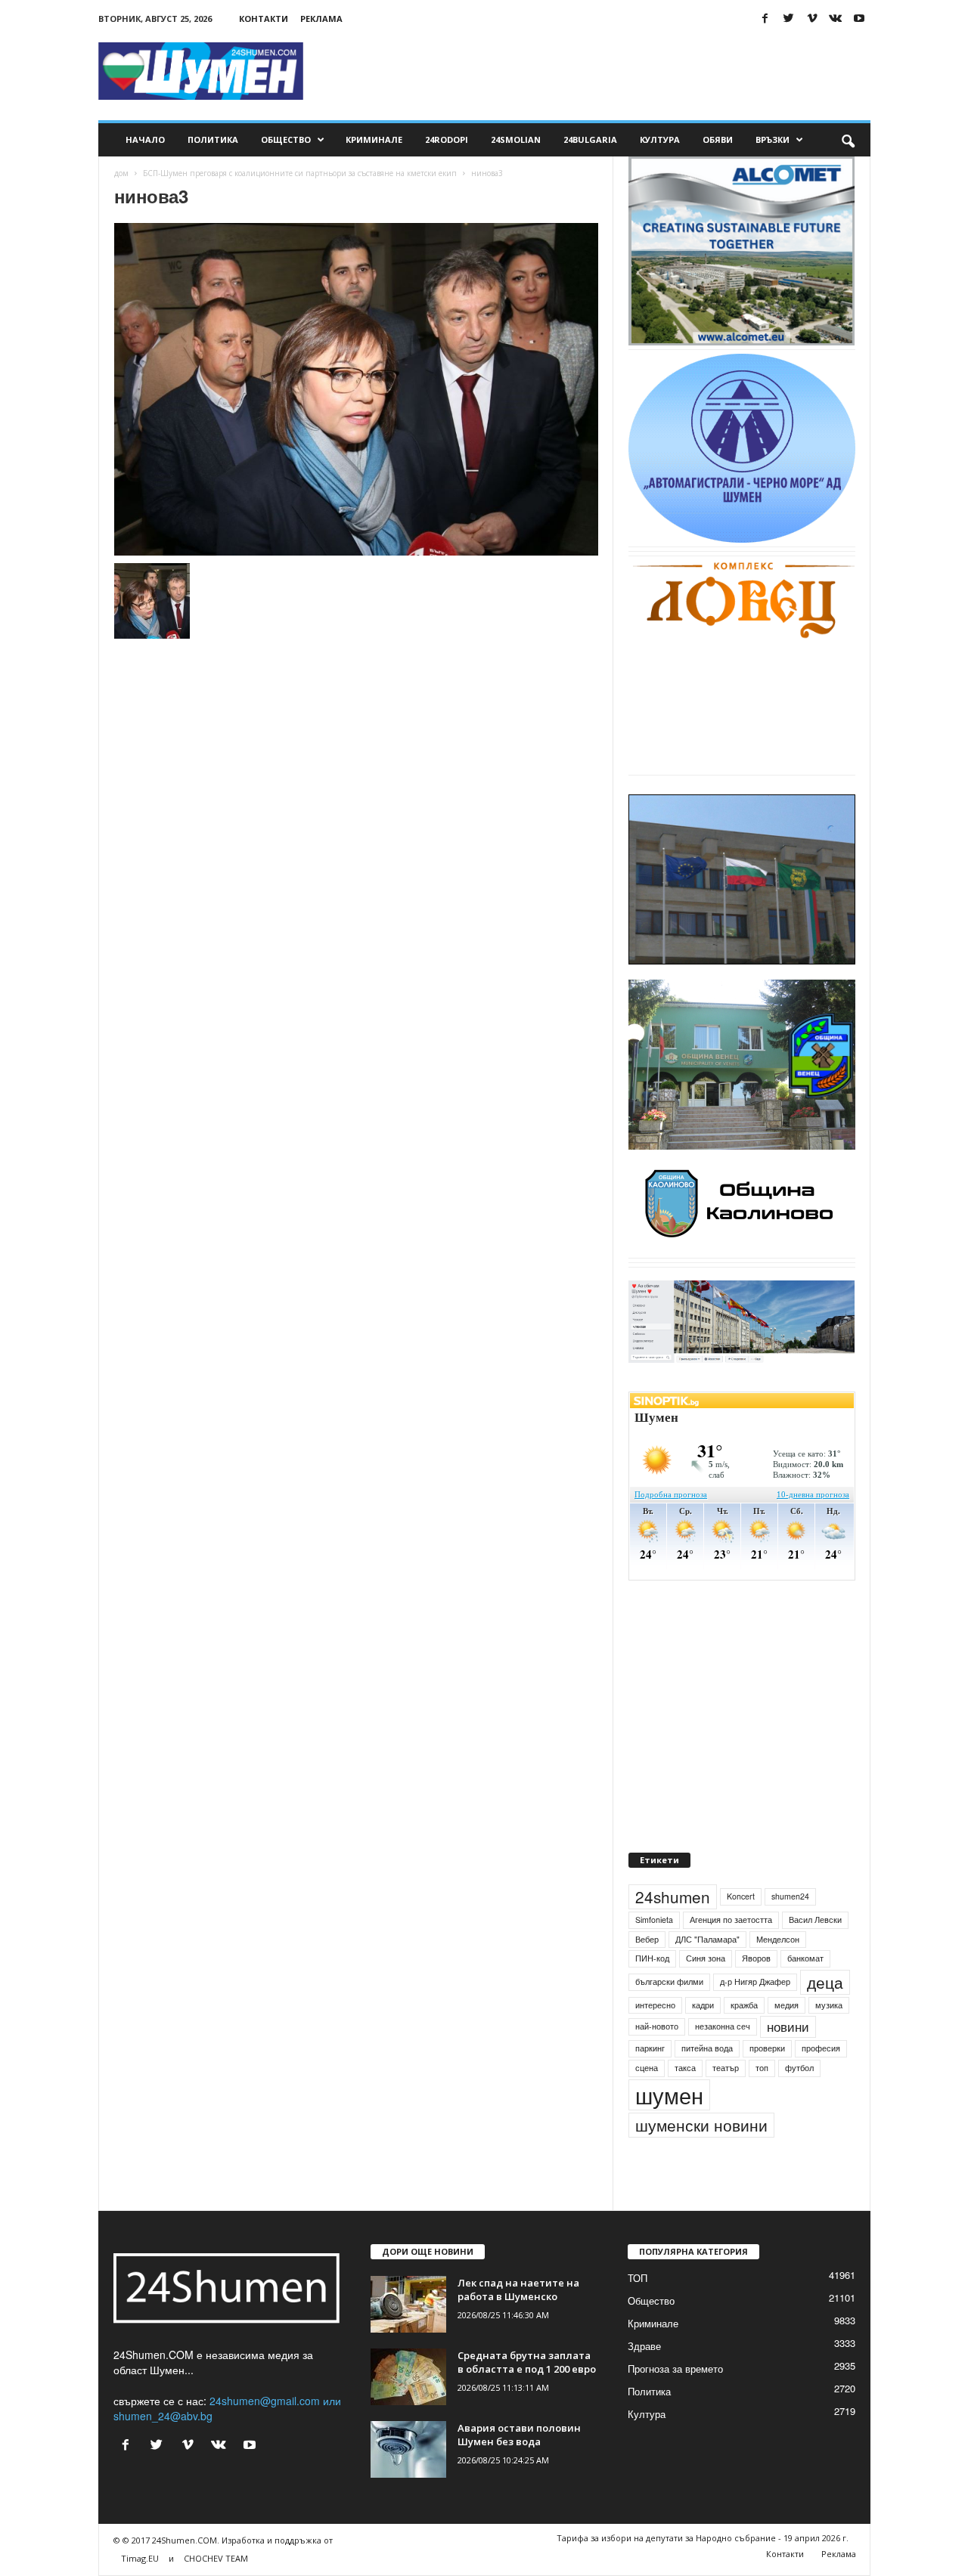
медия (786, 2005)
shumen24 (790, 1896)
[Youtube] (859, 19)
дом (121, 173)
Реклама (321, 19)
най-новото (657, 2026)
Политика (213, 139)
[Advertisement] (595, 71)
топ (762, 2068)
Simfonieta (654, 1920)
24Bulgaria (590, 139)
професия (821, 2048)
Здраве (644, 2346)
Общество (286, 139)
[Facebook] (765, 19)
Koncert (741, 1896)
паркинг (650, 2048)
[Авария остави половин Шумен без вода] (408, 2449)
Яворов (756, 1958)
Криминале (374, 139)
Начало (145, 139)
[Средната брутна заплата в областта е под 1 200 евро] (408, 2377)
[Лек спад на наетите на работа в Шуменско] (408, 2304)
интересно (655, 2005)
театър (726, 2068)
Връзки (773, 139)
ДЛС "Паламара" (707, 1939)
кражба (744, 2005)
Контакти (264, 19)
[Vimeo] (812, 19)
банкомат (805, 1958)
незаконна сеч (723, 2026)
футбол (799, 2068)
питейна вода (707, 2048)
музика (829, 2005)
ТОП (638, 2278)
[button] (848, 140)
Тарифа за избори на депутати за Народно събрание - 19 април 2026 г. (703, 2538)
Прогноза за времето (675, 2369)
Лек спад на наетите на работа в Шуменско (518, 2290)
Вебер (647, 1939)
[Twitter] (789, 19)
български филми (669, 1982)
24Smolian (516, 139)
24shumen (673, 1896)
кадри (703, 2005)
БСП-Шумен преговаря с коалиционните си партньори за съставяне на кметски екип (300, 173)
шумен (669, 2095)
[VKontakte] (836, 19)
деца (825, 1982)
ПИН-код (652, 1958)
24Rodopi (447, 139)
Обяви (718, 139)
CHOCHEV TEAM (216, 2558)
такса (685, 2068)
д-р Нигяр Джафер (755, 1982)
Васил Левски (815, 1920)
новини (788, 2026)
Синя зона (706, 1958)
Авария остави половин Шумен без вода (519, 2435)
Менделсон (778, 1939)
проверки (767, 2048)
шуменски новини (701, 2125)
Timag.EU (140, 2558)
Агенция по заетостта (731, 1920)
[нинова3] (356, 389)
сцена (647, 2068)
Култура (660, 139)
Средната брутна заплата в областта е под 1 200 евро (527, 2362)
